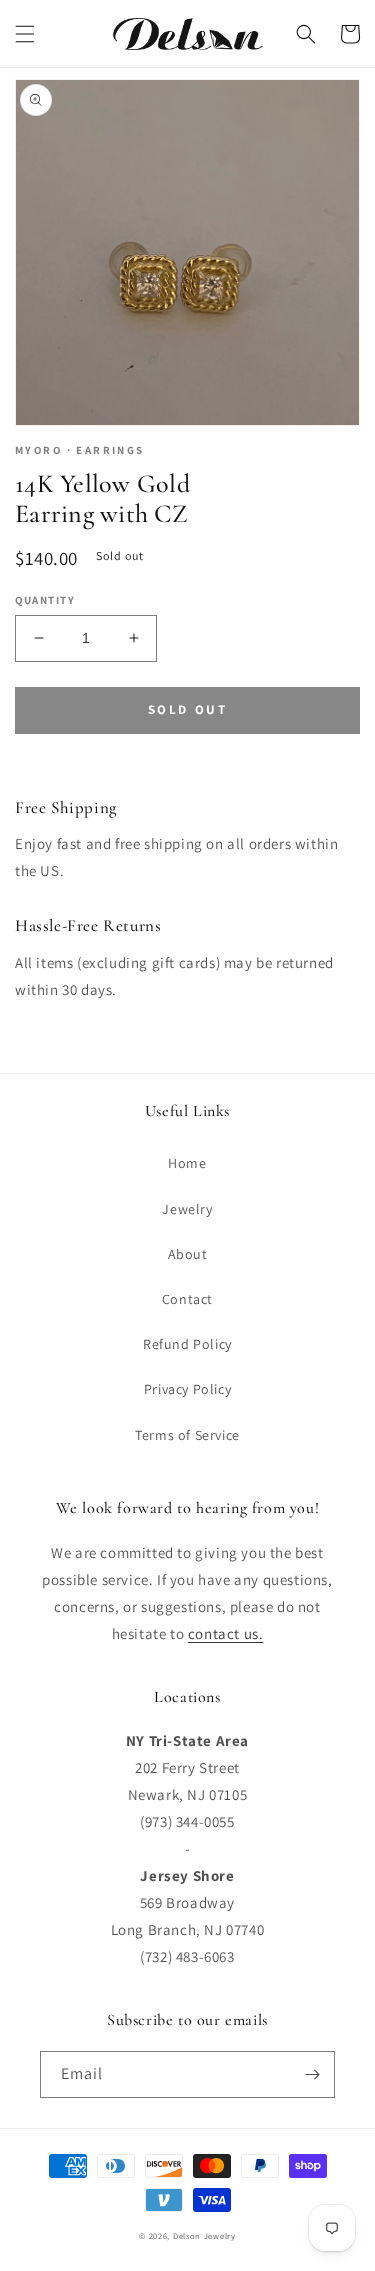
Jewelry (187, 1209)
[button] (25, 34)
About (188, 1254)
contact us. (226, 1633)
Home (187, 1163)
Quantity (45, 600)
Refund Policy (187, 1344)
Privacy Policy (187, 1389)
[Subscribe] (312, 2074)
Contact (187, 1299)
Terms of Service (187, 1435)
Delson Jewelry (204, 2235)
